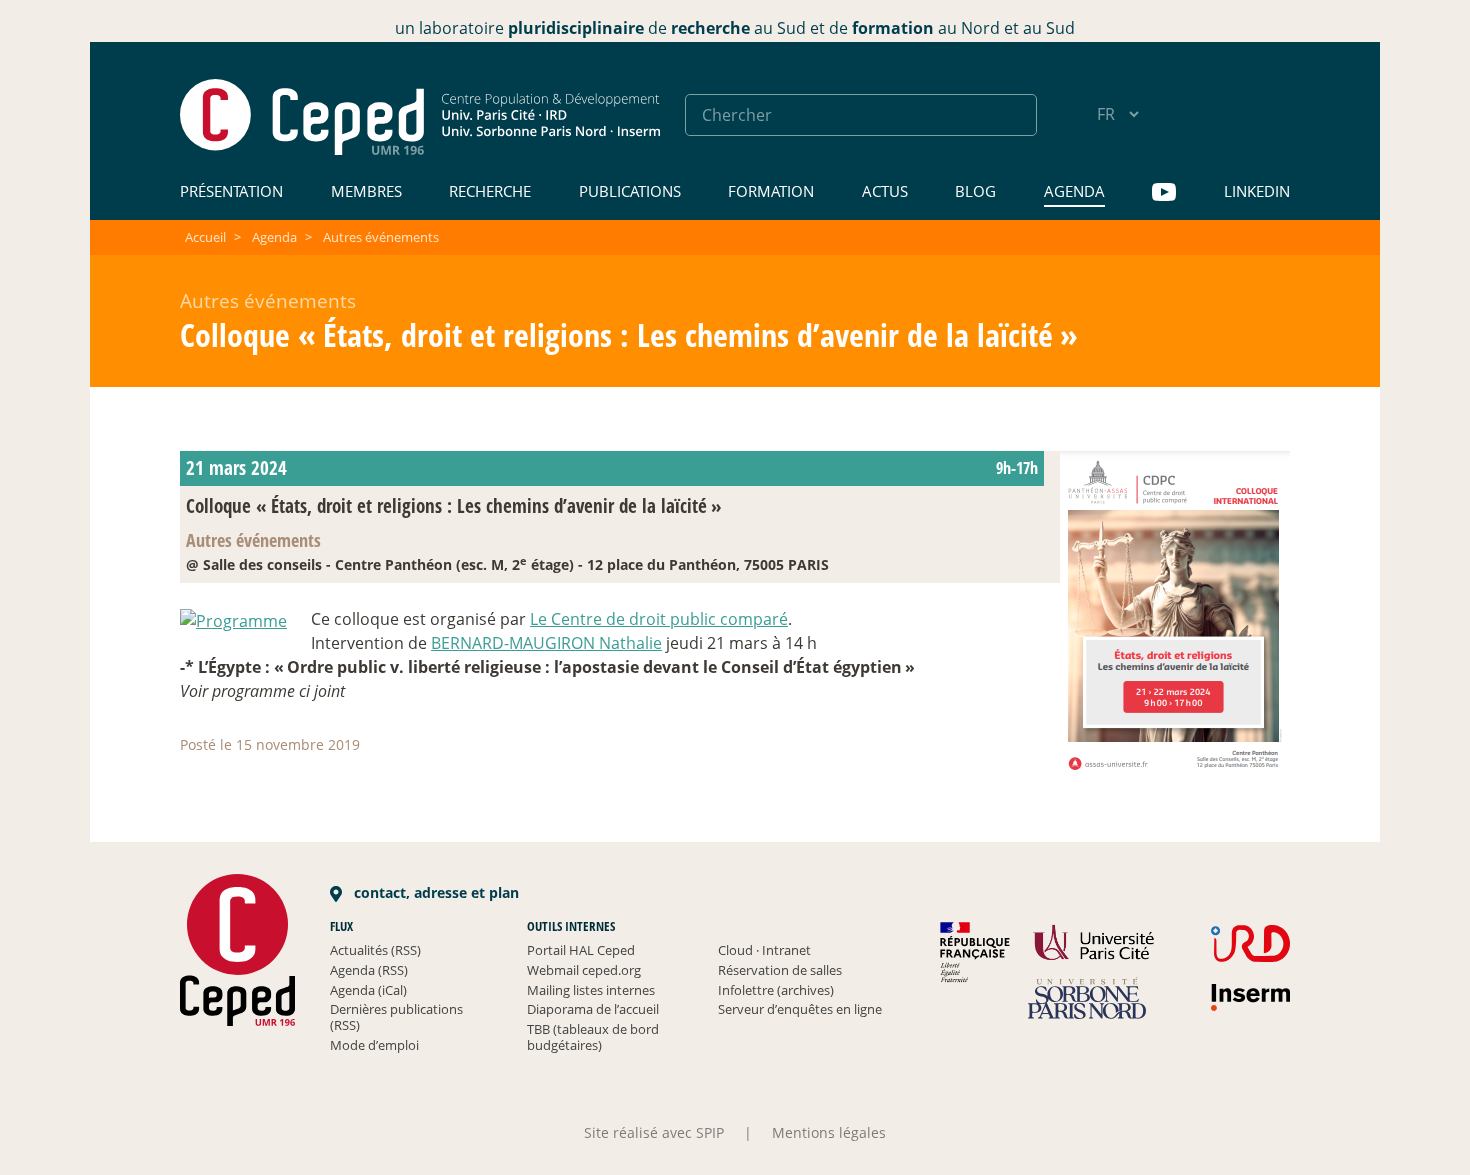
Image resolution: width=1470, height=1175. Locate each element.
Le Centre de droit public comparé (659, 619)
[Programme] (233, 620)
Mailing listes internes (591, 990)
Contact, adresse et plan (434, 892)
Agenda (1074, 191)
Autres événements (381, 237)
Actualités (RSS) (375, 950)
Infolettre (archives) (776, 990)
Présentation (231, 191)
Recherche (490, 191)
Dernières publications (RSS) (396, 1017)
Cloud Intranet (764, 950)
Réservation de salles (780, 970)
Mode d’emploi (374, 1045)
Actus (885, 191)
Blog (975, 191)
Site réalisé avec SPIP (654, 1132)
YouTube (1164, 192)
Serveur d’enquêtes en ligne (800, 1009)
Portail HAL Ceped (581, 950)
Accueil (205, 237)
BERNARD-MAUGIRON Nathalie (546, 643)
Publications (630, 191)
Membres (366, 191)
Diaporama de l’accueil (593, 1009)
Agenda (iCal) (368, 990)
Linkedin (1257, 191)
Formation (771, 191)
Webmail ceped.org (584, 970)
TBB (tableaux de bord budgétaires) (593, 1037)
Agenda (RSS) (369, 970)
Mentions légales (829, 1132)
